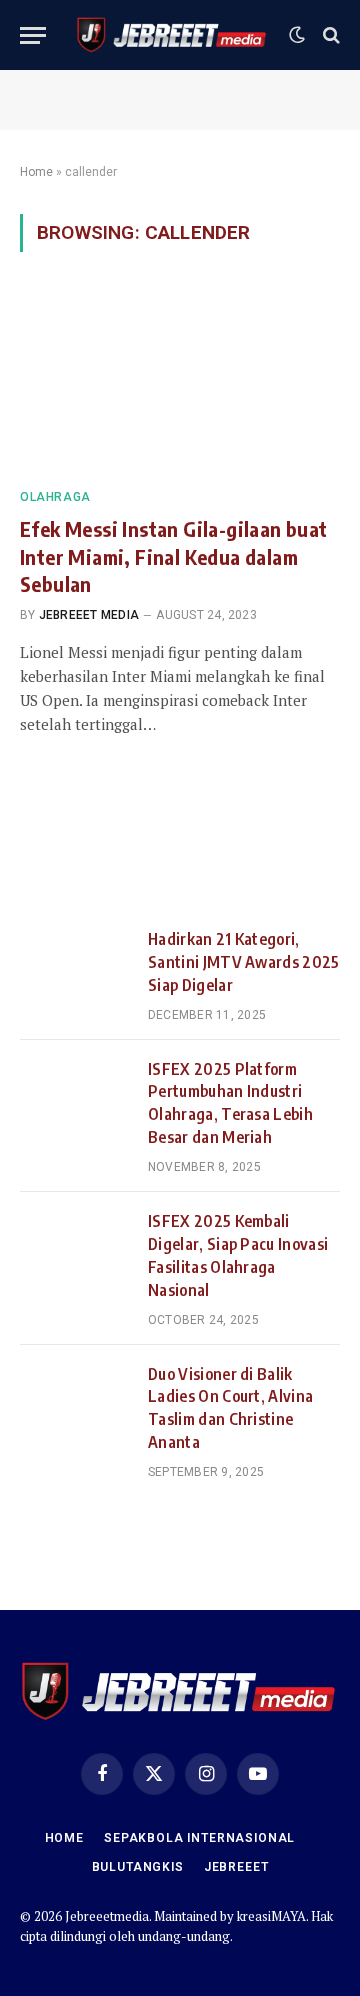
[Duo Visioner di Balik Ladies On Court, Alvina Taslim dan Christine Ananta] (75, 1399)
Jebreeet (236, 1867)
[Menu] (33, 35)
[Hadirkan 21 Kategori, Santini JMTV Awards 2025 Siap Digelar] (75, 964)
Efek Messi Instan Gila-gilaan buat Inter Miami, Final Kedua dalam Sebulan (174, 555)
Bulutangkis (138, 1867)
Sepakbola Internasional (199, 1838)
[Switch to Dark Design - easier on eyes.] (297, 35)
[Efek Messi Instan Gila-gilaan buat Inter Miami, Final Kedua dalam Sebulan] (180, 382)
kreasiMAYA (271, 1916)
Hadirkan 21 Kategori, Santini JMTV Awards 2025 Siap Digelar (244, 962)
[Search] (329, 35)
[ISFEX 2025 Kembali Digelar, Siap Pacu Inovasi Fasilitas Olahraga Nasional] (75, 1246)
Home (36, 172)
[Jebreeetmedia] (172, 35)
